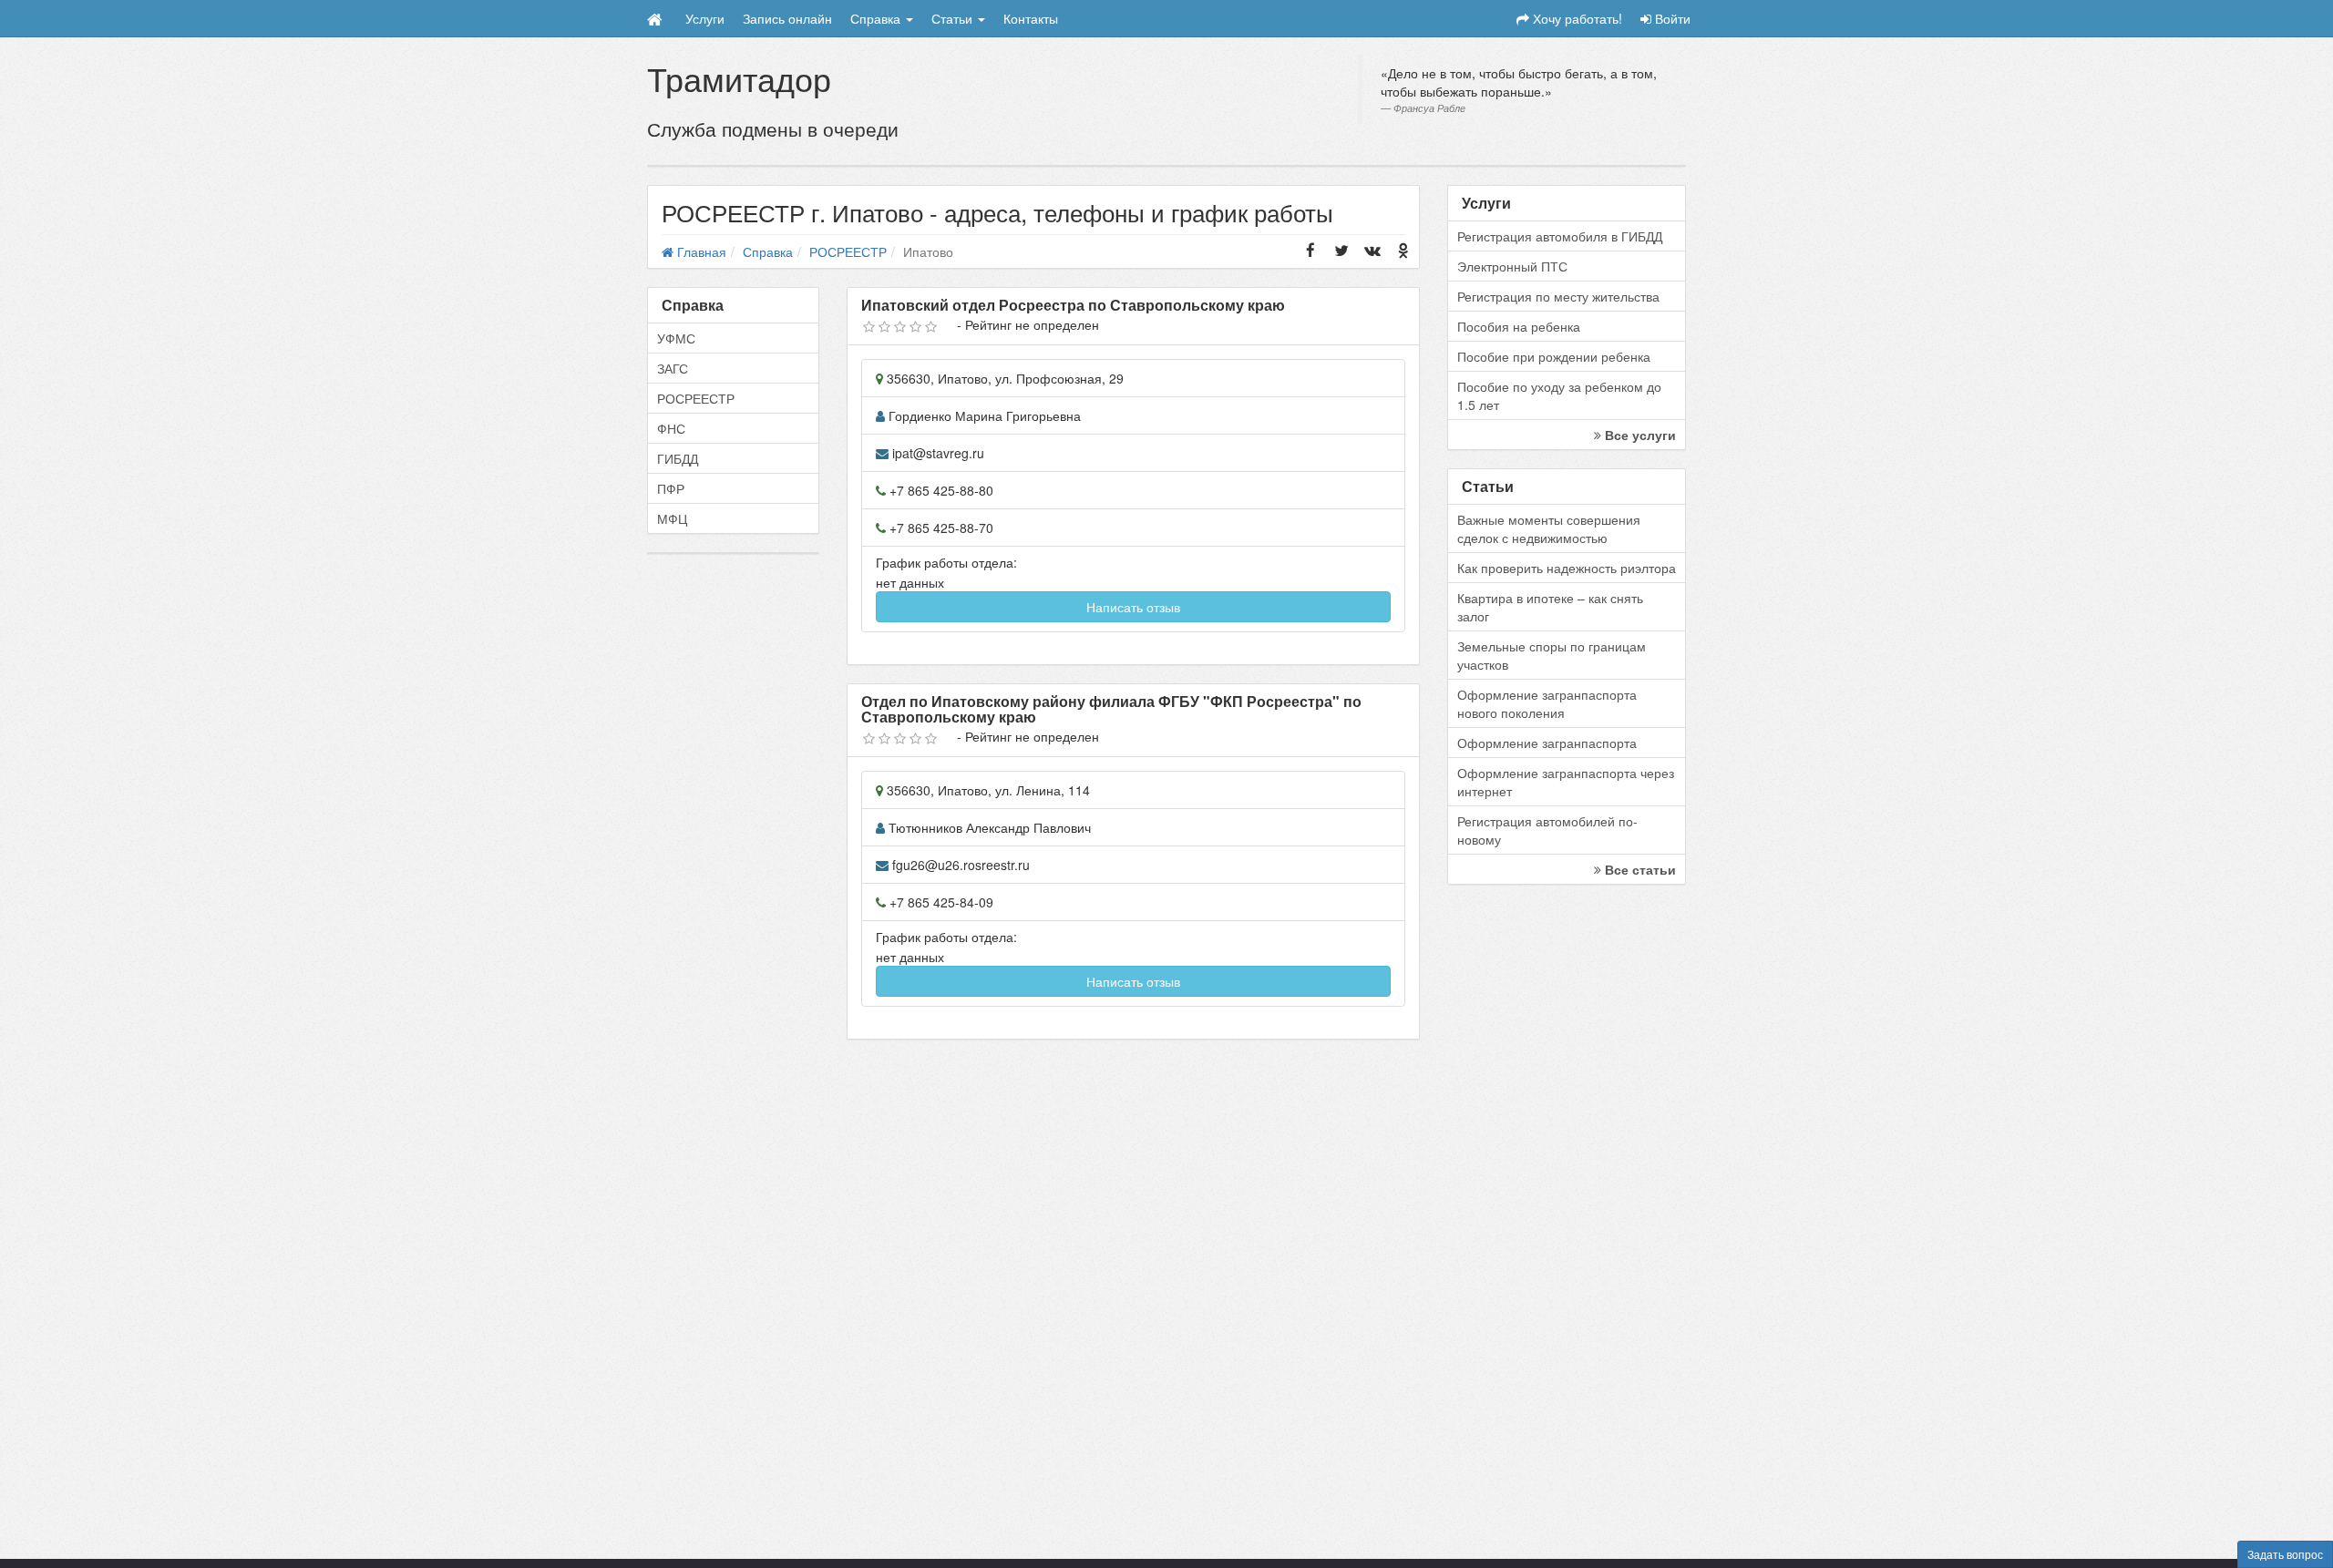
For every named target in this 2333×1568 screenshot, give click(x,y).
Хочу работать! (1576, 18)
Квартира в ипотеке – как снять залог (1550, 607)
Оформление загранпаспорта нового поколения (1547, 703)
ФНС (671, 428)
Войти (1671, 18)
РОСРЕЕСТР (696, 398)
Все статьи (1639, 869)
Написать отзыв (1133, 607)
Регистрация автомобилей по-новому (1547, 830)
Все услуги (1639, 435)
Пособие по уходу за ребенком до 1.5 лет (1559, 395)
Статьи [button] (954, 18)
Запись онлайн (787, 18)
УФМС (676, 338)
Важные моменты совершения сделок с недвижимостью (1549, 528)
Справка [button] (877, 18)
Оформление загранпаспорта (1547, 743)
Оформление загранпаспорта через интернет (1566, 782)
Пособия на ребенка (1519, 326)
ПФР (671, 488)
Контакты (1031, 18)
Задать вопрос (2285, 1554)
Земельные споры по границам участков (1552, 655)
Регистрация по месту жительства (1558, 296)
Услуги (705, 18)
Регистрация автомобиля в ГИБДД (1560, 236)
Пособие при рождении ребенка (1554, 356)
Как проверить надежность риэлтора (1567, 568)
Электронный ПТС (1512, 266)
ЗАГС (673, 368)
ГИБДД (678, 458)
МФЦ (672, 518)
